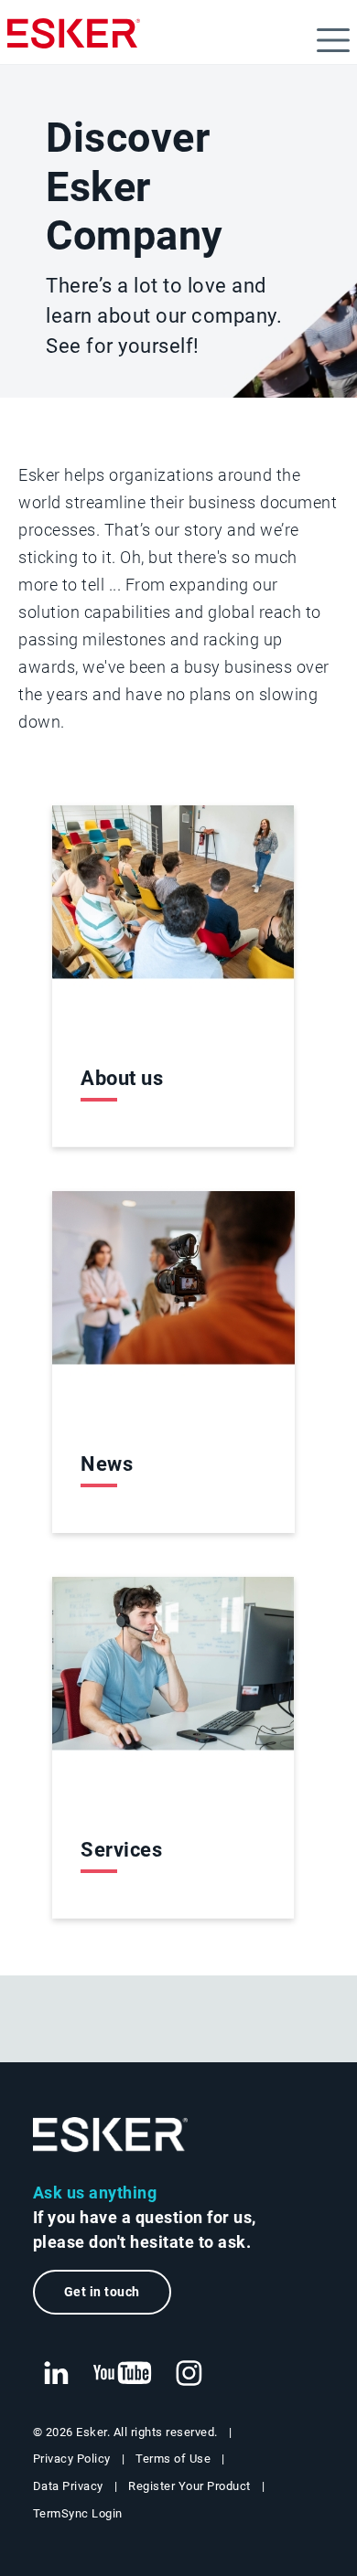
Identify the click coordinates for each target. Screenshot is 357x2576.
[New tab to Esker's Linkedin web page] (56, 2374)
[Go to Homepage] (111, 2135)
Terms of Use (173, 2459)
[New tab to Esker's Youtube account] (123, 2374)
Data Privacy (68, 2486)
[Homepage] (74, 41)
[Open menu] (333, 40)
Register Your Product (189, 2486)
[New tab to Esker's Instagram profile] (189, 2374)
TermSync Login (78, 2513)
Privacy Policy (72, 2459)
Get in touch (102, 2292)
